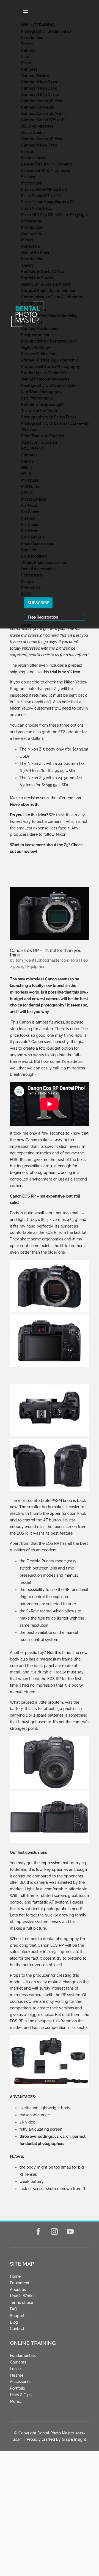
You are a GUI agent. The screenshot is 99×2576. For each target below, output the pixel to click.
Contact (17, 2329)
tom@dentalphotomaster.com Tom (47, 960)
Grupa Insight (74, 2439)
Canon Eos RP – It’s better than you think (46, 953)
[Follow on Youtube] (70, 2232)
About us (18, 2290)
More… (15, 2401)
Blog (14, 2322)
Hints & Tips (21, 2395)
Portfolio (17, 2388)
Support (17, 2316)
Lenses (16, 2369)
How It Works (22, 2296)
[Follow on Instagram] (54, 2232)
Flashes (17, 2375)
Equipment (37, 967)
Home (15, 2276)
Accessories (21, 2382)
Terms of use (21, 2302)
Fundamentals (23, 2356)
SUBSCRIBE (38, 603)
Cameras (18, 2362)
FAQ (13, 2309)
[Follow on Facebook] (38, 2232)
